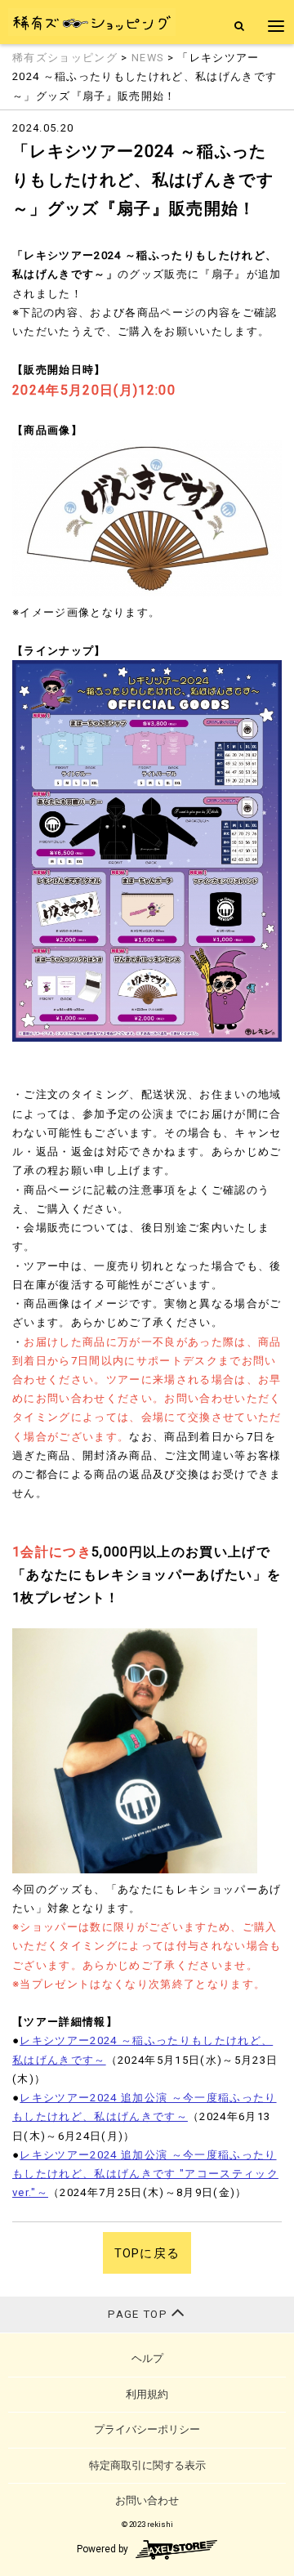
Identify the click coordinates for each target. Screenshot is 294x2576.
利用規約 (147, 2394)
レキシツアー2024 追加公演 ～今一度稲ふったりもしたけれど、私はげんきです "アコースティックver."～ (145, 2174)
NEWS (147, 58)
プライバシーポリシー (147, 2429)
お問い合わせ (147, 2500)
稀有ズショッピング (65, 58)
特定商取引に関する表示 (147, 2465)
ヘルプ (147, 2358)
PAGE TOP (139, 2314)
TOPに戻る (147, 2253)
